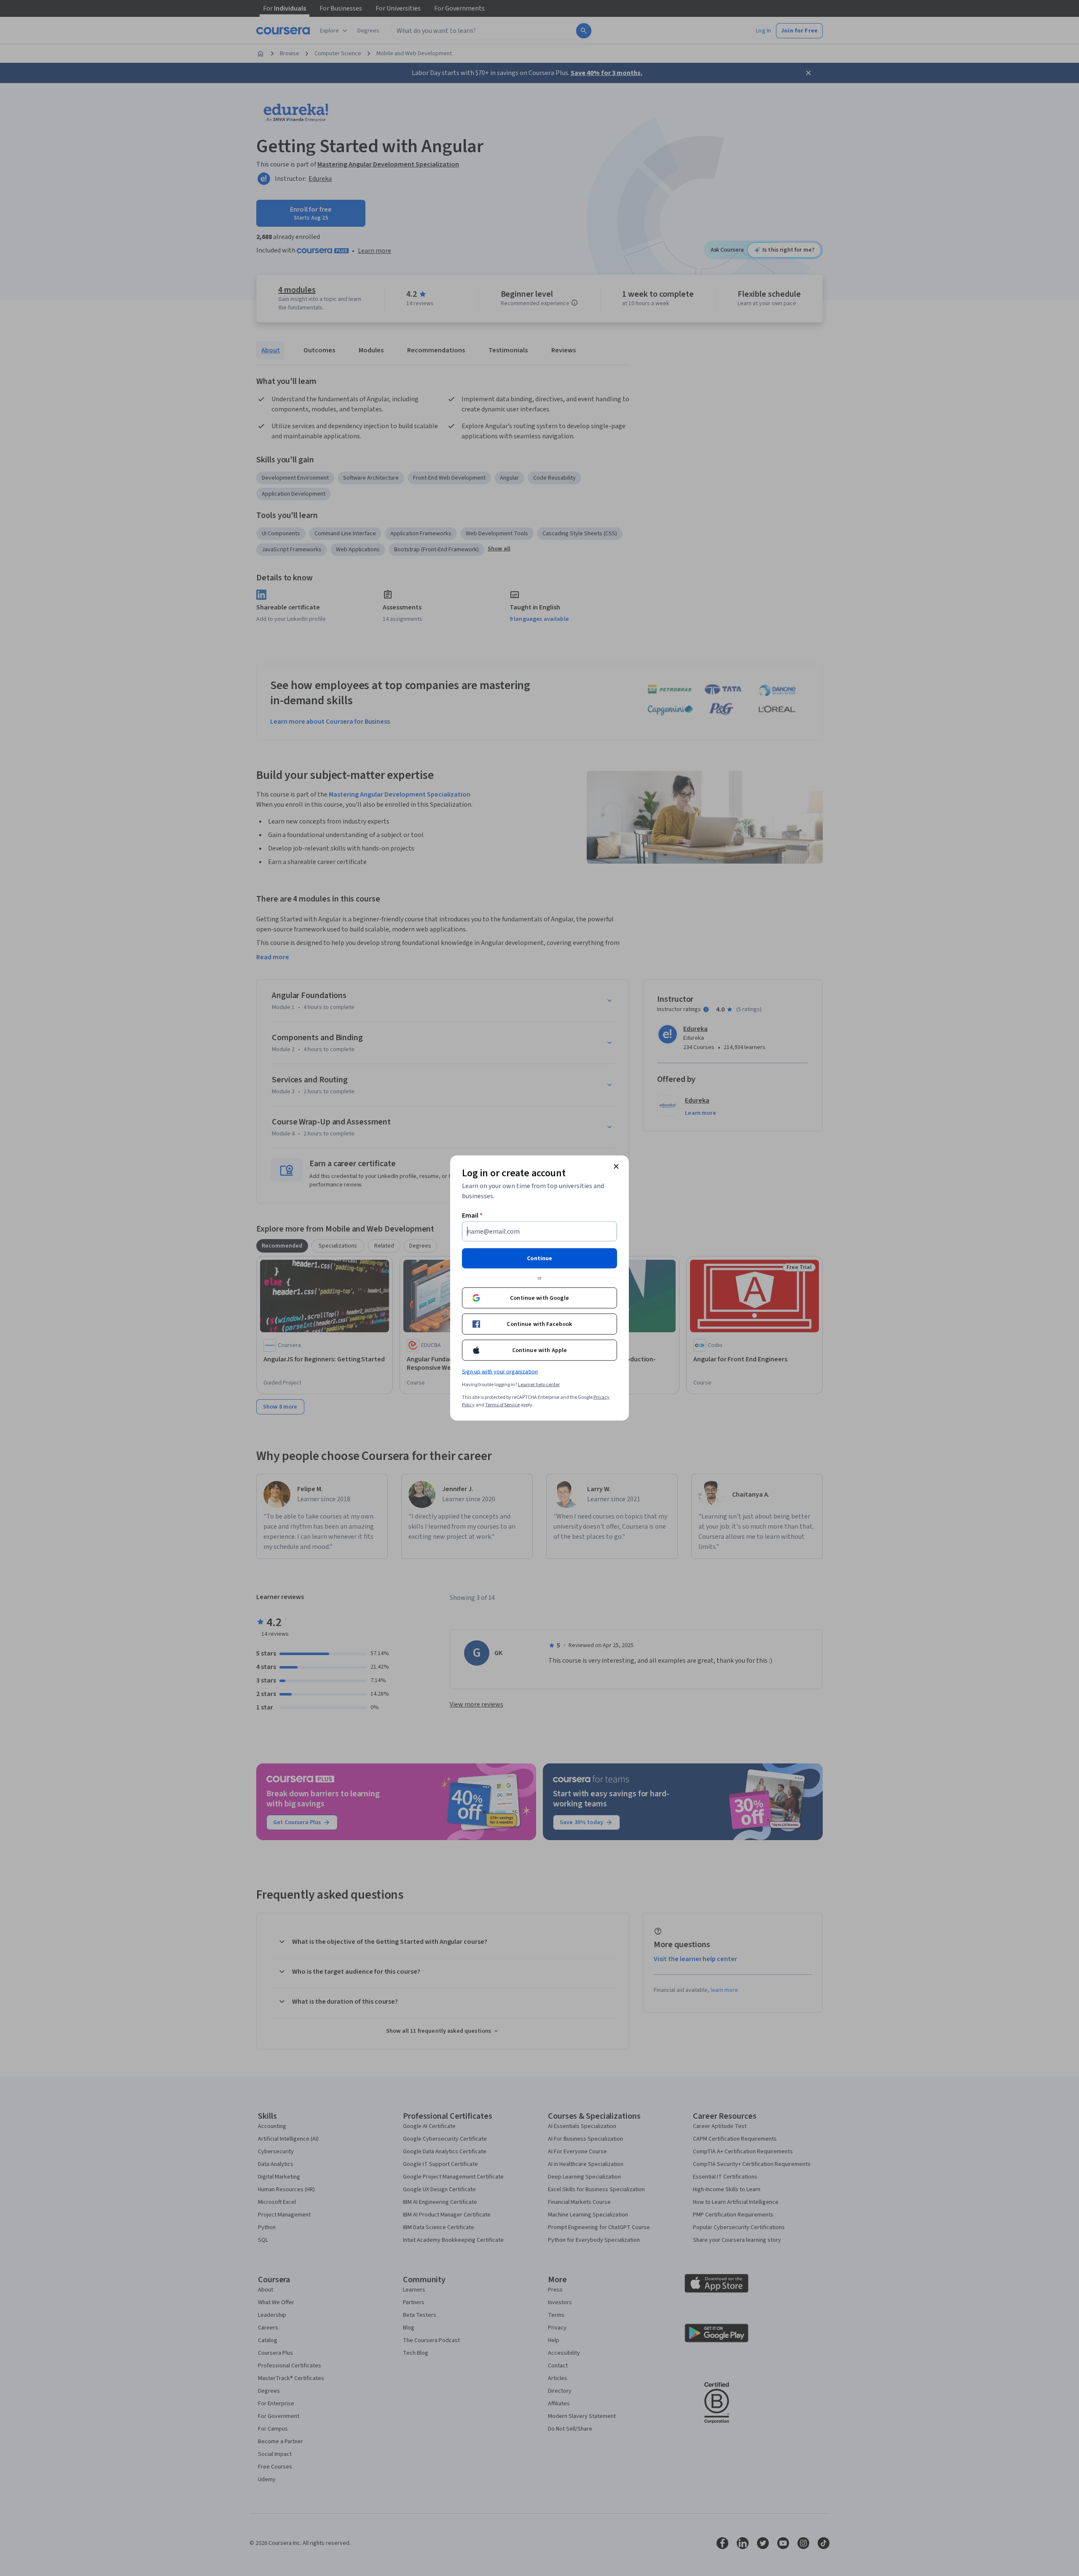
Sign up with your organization (500, 1372)
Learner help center (539, 1385)
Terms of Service (502, 1405)
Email (472, 1216)
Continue (539, 1258)
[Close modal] (616, 1167)
